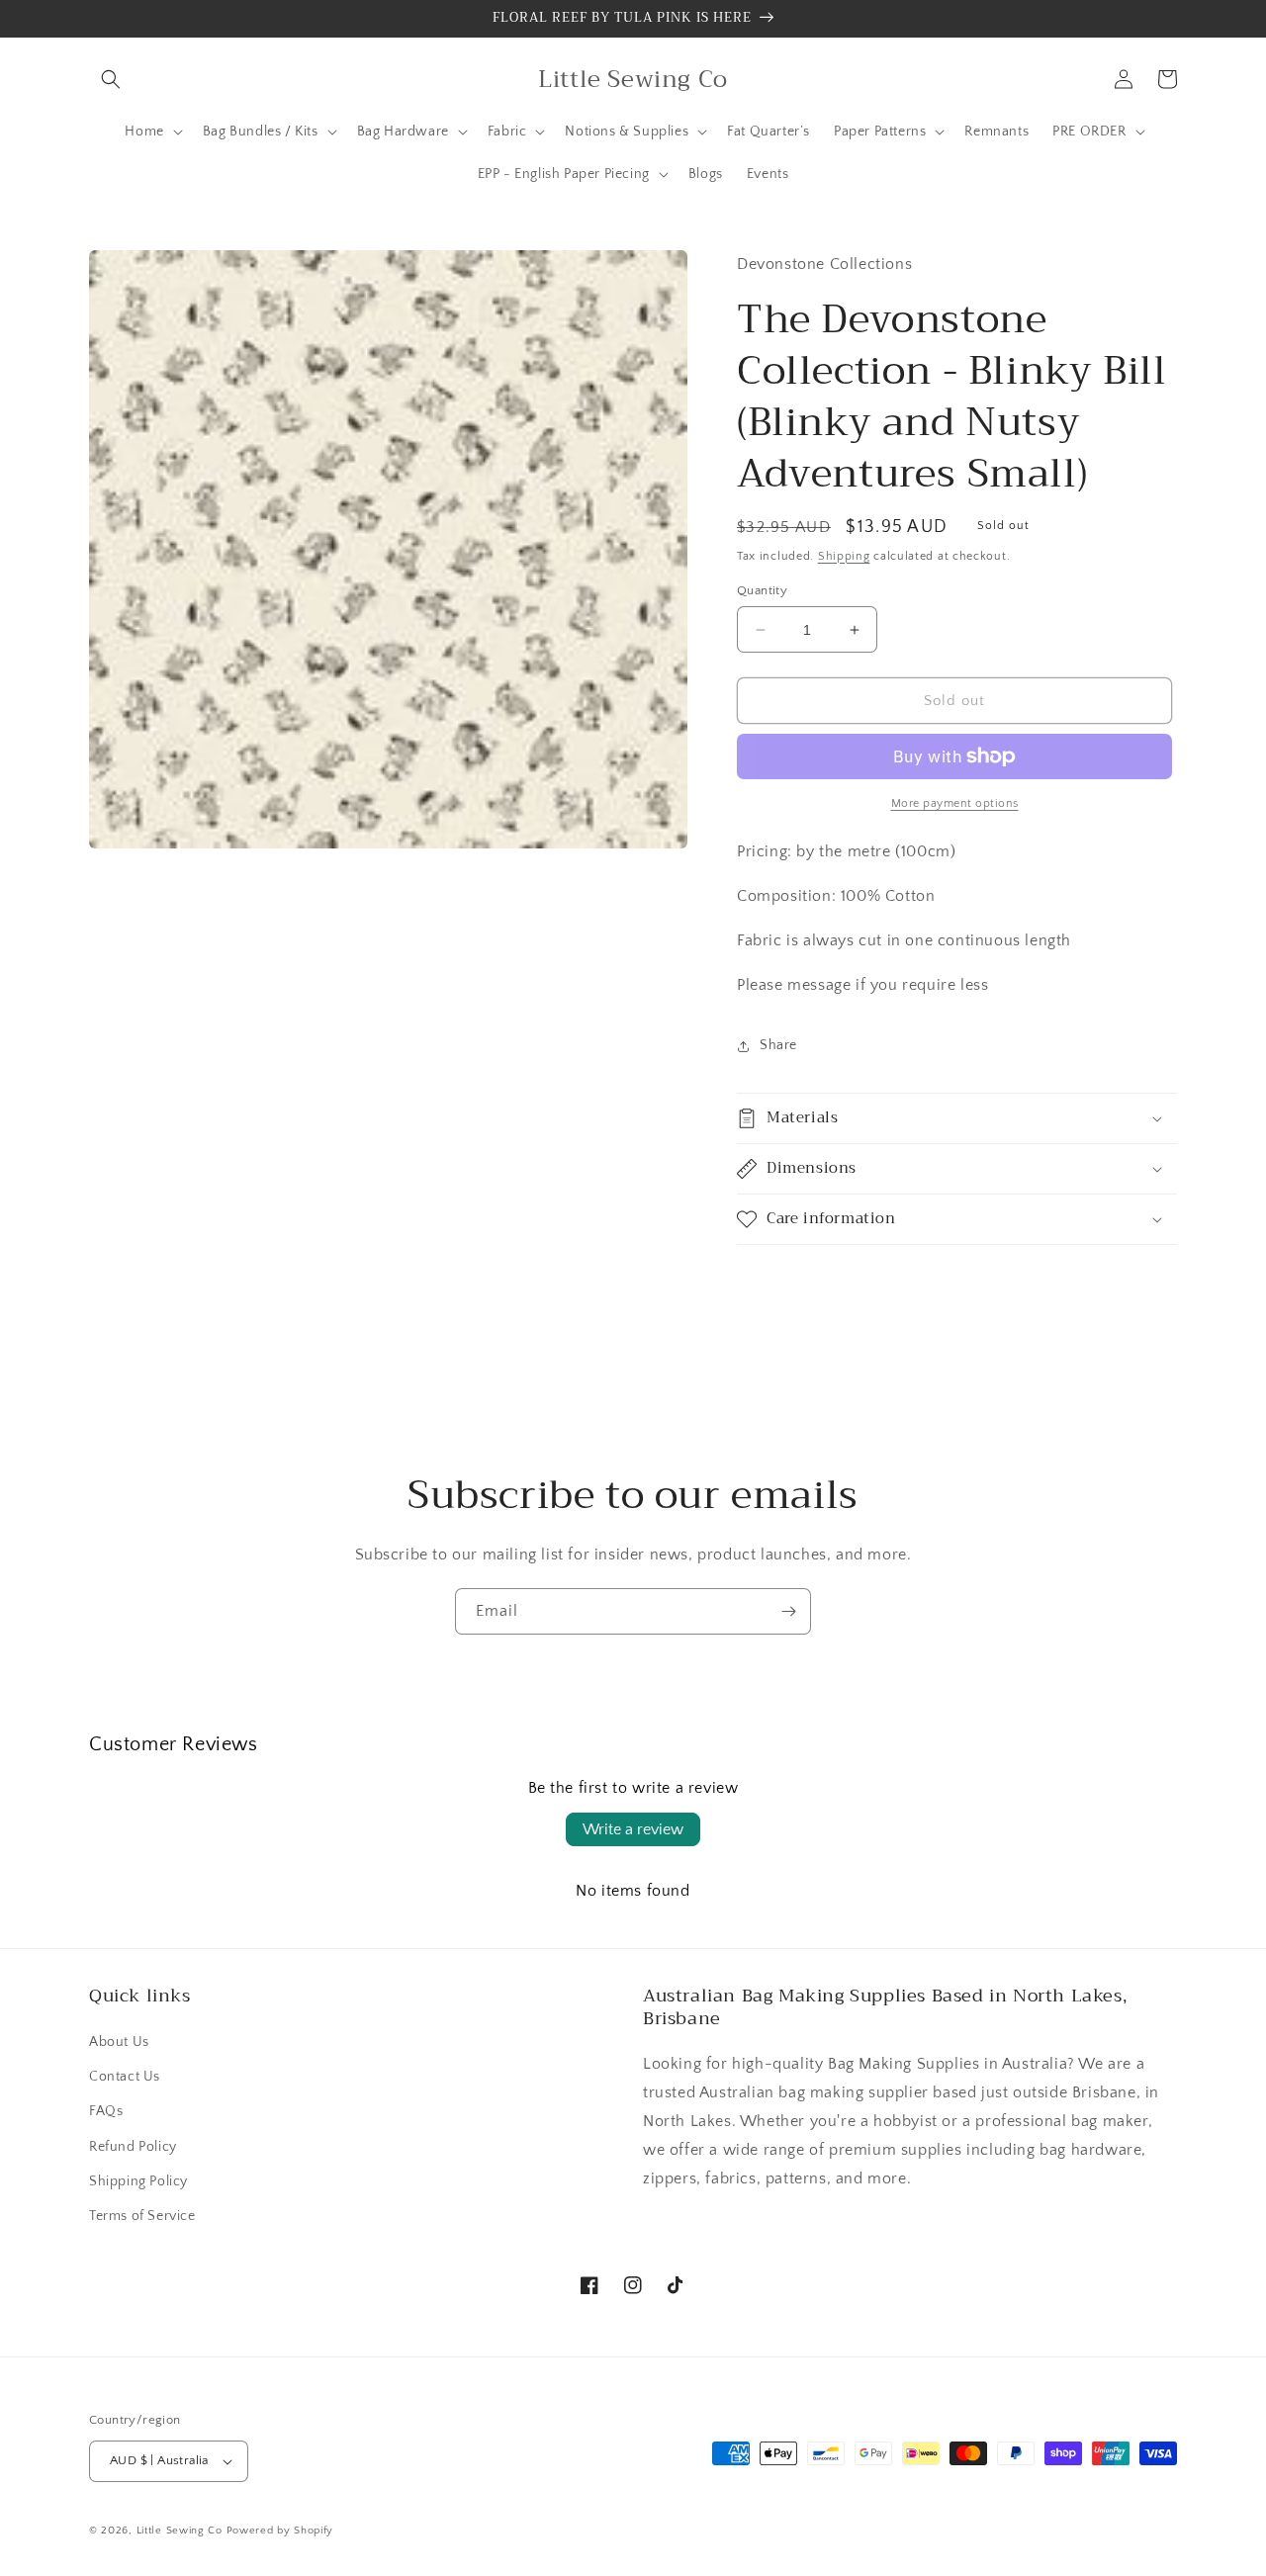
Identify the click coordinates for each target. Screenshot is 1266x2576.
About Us (119, 2042)
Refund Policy (133, 2147)
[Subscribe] (788, 1611)
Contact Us (125, 2077)
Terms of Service (142, 2216)
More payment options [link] (955, 803)
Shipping (844, 556)
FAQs (106, 2111)
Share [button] (778, 1045)
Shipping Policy (138, 2181)
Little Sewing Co (180, 2531)
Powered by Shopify (280, 2531)
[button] (111, 79)
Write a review (633, 1829)
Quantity (762, 590)
